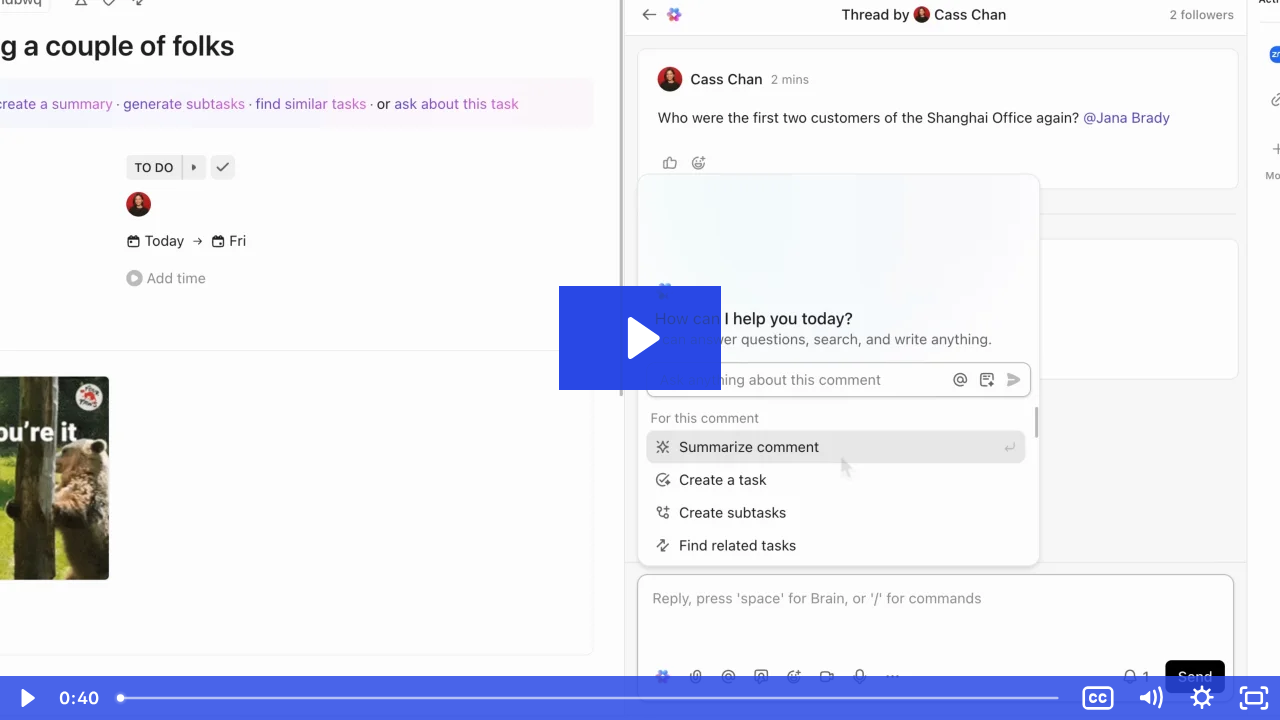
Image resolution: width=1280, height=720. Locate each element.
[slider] (589, 698)
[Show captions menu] (1098, 698)
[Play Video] (26, 698)
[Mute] (1150, 698)
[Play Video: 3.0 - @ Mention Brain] (640, 338)
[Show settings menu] (1202, 698)
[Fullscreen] (1254, 698)
